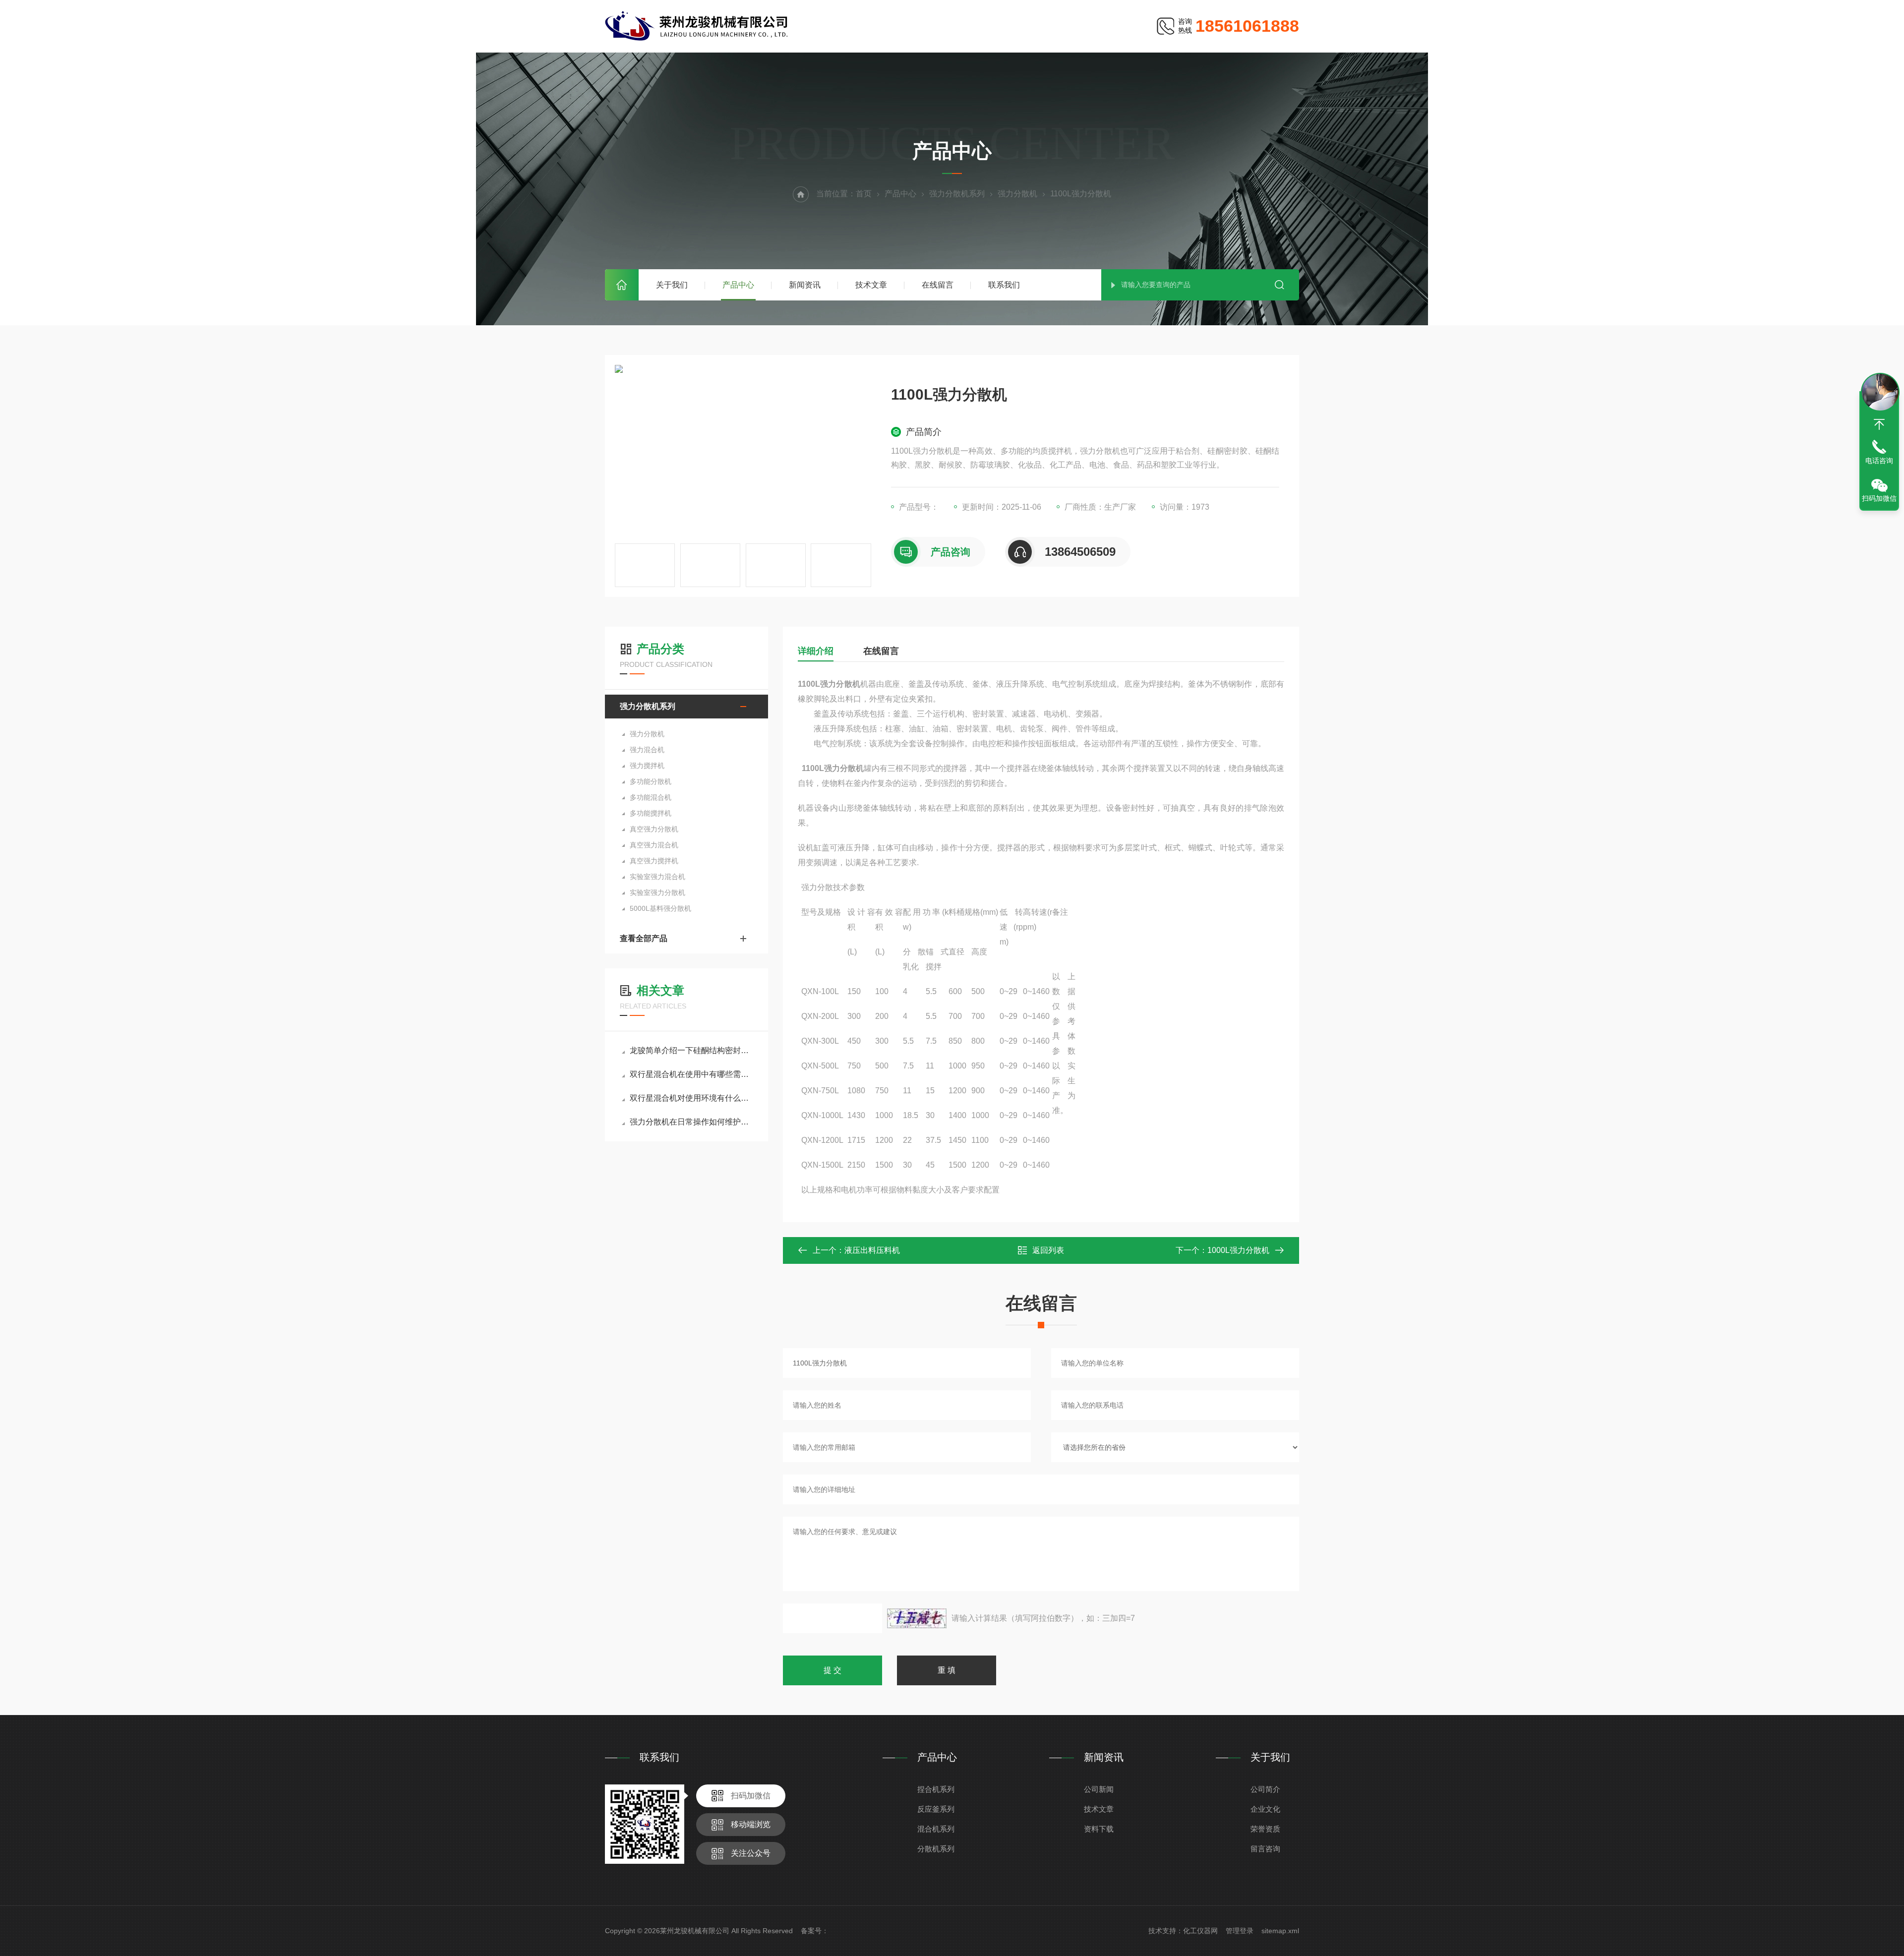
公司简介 (1265, 1789)
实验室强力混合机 (657, 877)
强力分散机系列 (957, 194)
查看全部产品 (644, 938)
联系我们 (1004, 285)
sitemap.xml (1280, 1931)
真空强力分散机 (654, 829)
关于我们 (672, 285)
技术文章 (871, 285)
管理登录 (1240, 1931)
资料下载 (1099, 1829)
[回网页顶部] (1879, 424)
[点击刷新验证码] (917, 1618)
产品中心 (738, 285)
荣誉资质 (1265, 1829)
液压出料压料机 (872, 1250)
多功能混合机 (651, 797)
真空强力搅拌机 (654, 861)
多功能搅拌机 (651, 813)
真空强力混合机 (654, 845)
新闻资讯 (805, 285)
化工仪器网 (1200, 1931)
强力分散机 (1017, 194)
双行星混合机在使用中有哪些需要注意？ (691, 1074)
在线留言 (938, 285)
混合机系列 (936, 1829)
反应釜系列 (936, 1809)
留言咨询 (1265, 1849)
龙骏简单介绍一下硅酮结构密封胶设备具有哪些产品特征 (691, 1050)
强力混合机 (647, 750)
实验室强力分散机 (657, 892)
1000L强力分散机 (1238, 1250)
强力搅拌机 (647, 766)
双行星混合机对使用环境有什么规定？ (691, 1098)
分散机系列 (936, 1849)
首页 (622, 285)
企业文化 (1265, 1809)
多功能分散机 (651, 781)
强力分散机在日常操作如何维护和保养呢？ (691, 1122)
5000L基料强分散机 (660, 908)
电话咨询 (1879, 461)
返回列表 (1048, 1250)
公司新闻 (1099, 1789)
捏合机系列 (936, 1789)
